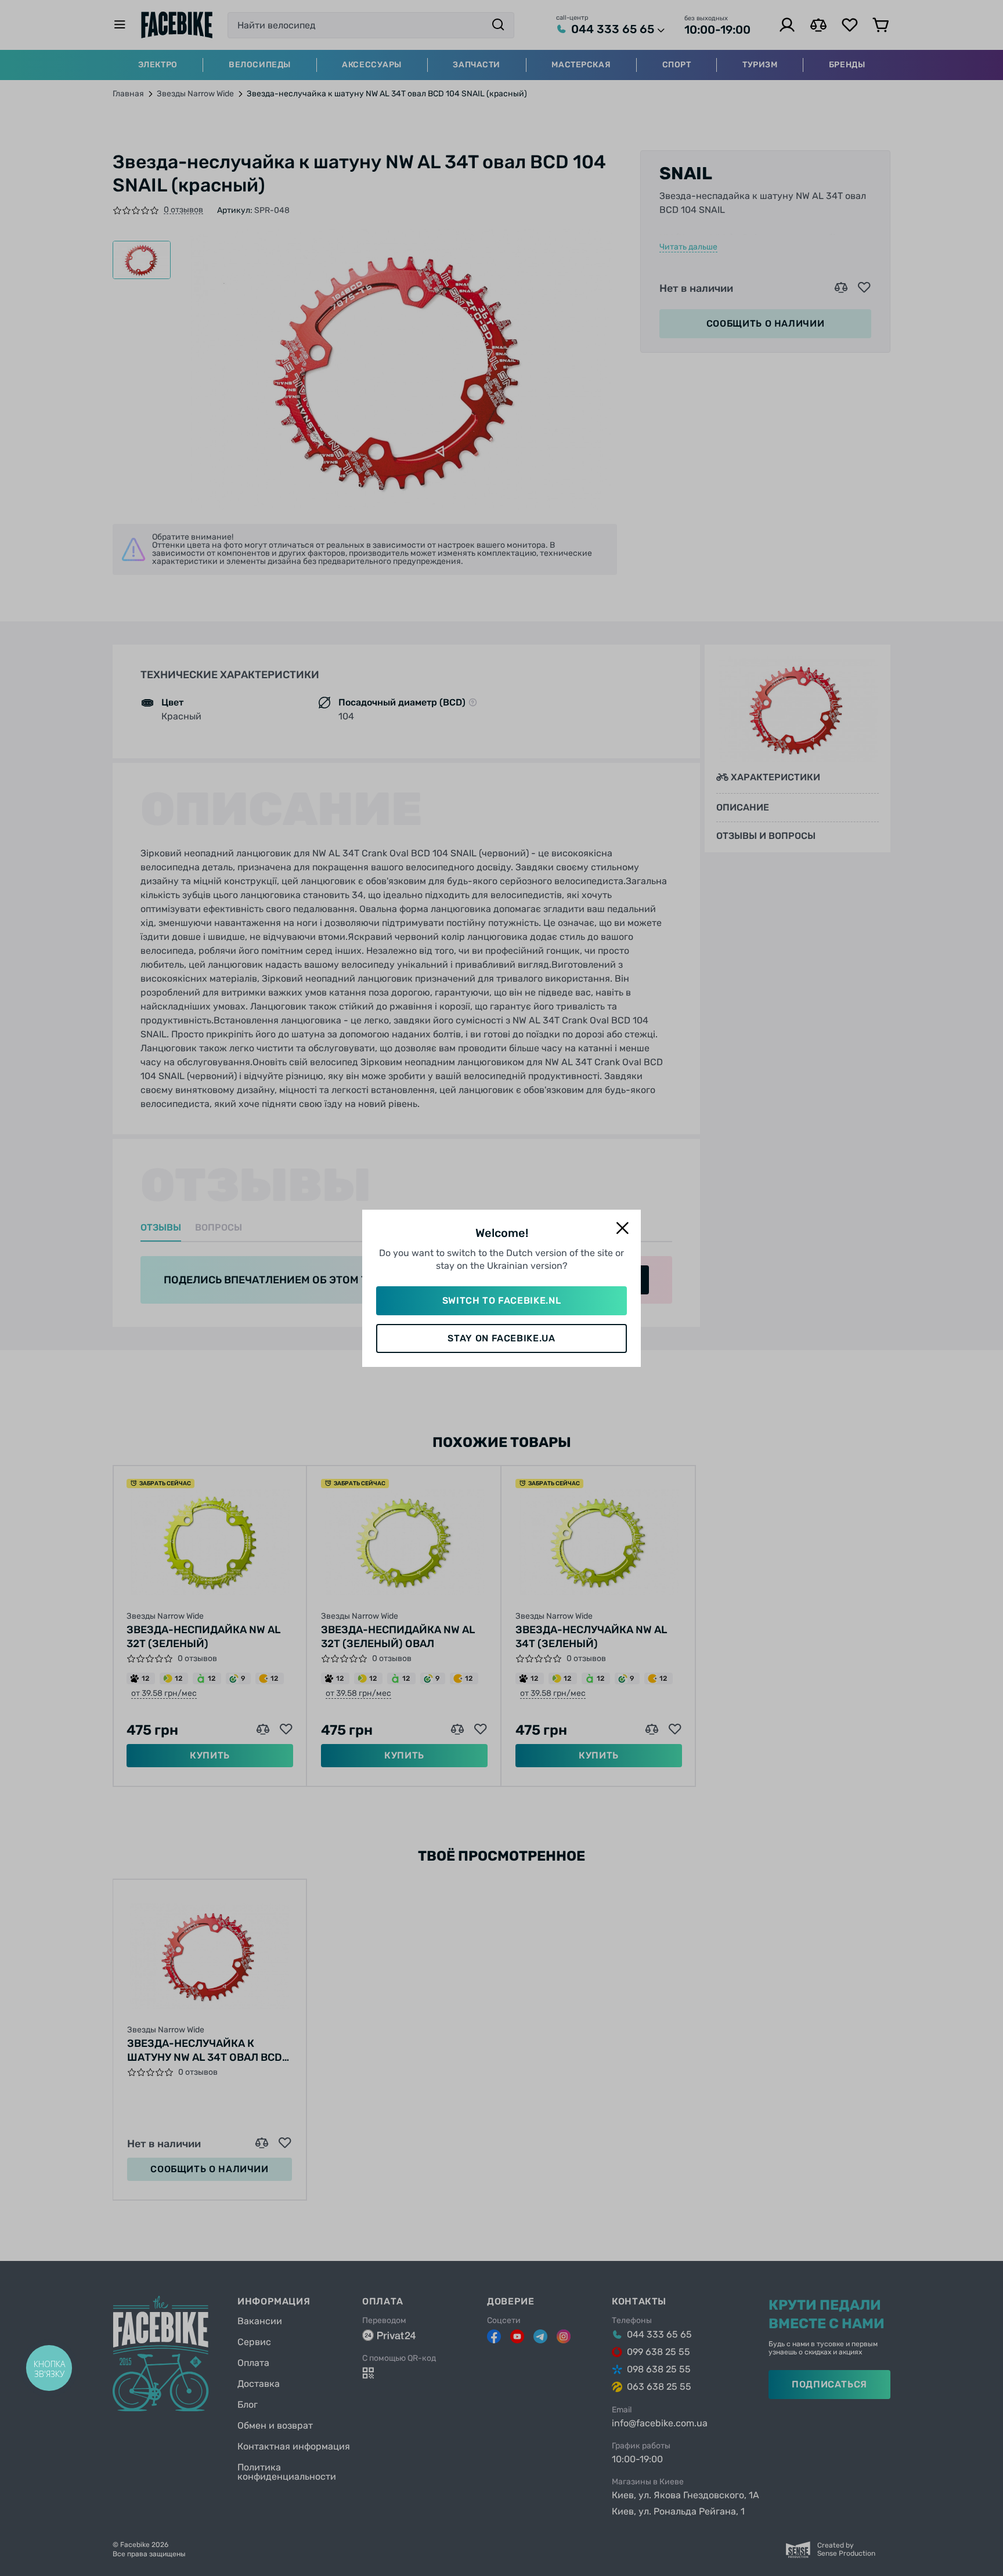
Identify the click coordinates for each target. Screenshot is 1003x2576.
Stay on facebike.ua (501, 1338)
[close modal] (622, 1229)
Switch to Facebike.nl (501, 1300)
